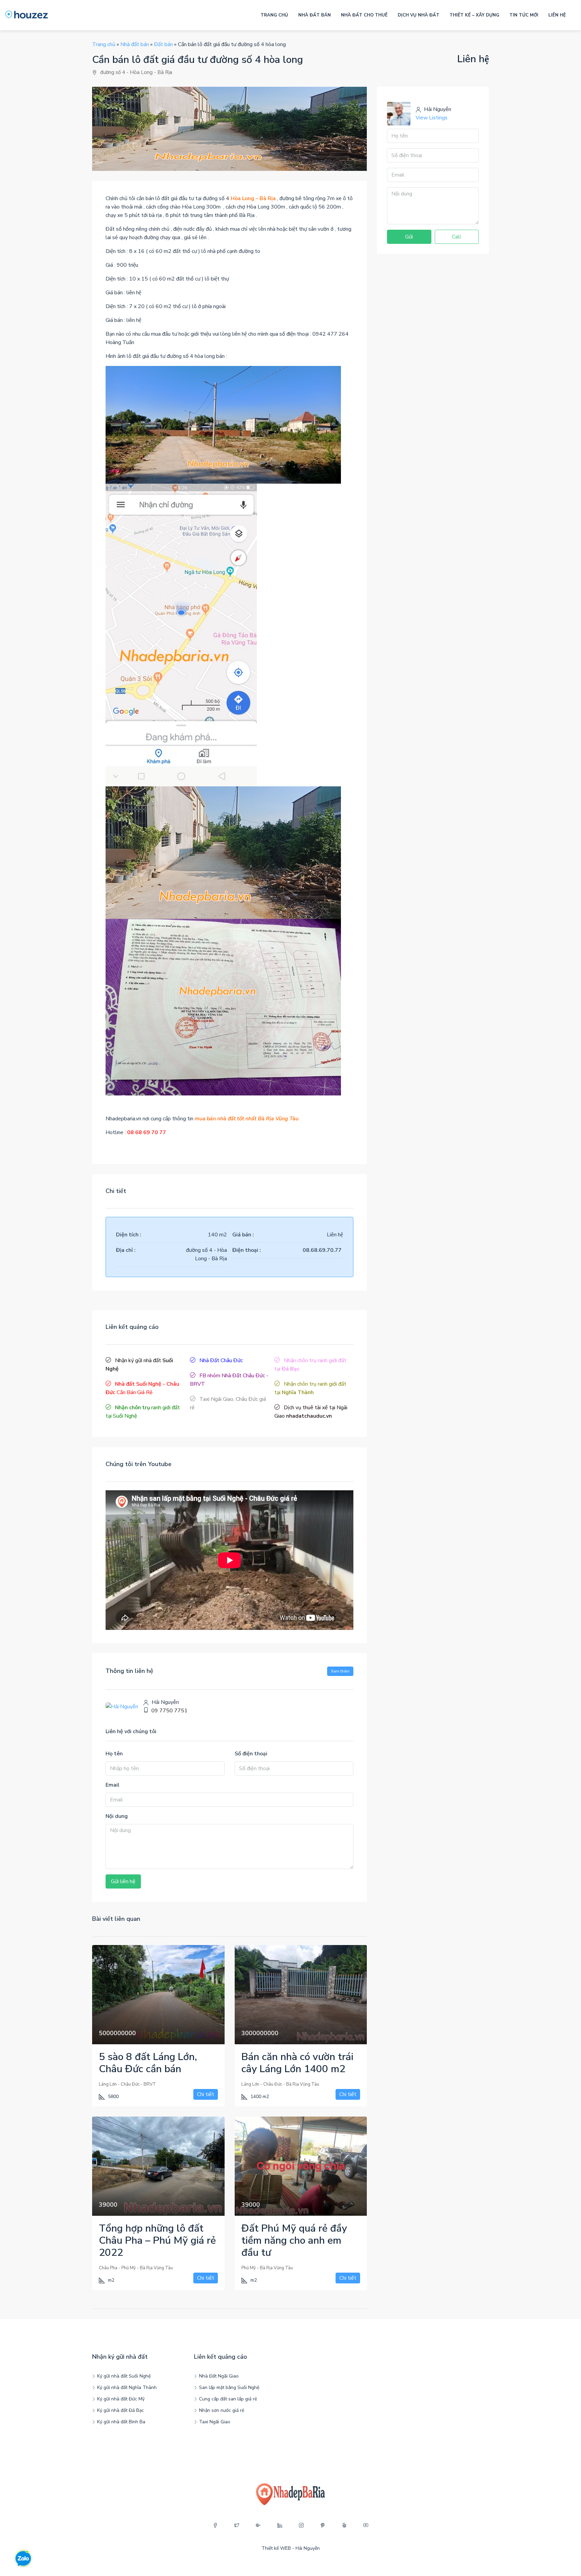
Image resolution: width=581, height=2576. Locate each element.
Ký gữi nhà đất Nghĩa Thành (127, 2387)
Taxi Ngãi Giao (215, 2422)
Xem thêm (340, 1671)
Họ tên (114, 1754)
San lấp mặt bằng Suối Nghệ (229, 2387)
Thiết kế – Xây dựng (474, 15)
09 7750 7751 (169, 1711)
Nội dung (117, 1816)
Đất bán (163, 44)
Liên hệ (557, 15)
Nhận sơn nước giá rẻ (222, 2410)
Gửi (409, 237)
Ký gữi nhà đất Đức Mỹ (121, 2399)
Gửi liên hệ (123, 1881)
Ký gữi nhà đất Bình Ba (121, 2422)
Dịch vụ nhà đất (419, 15)
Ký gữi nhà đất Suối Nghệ (124, 2376)
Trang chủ (104, 44)
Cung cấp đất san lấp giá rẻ (228, 2399)
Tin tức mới (524, 15)
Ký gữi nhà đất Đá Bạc (121, 2410)
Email (112, 1785)
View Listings (432, 118)
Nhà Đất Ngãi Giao (219, 2376)
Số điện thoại (251, 1754)
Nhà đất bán (315, 15)
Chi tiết (206, 2094)
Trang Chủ (274, 15)
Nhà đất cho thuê (364, 15)
